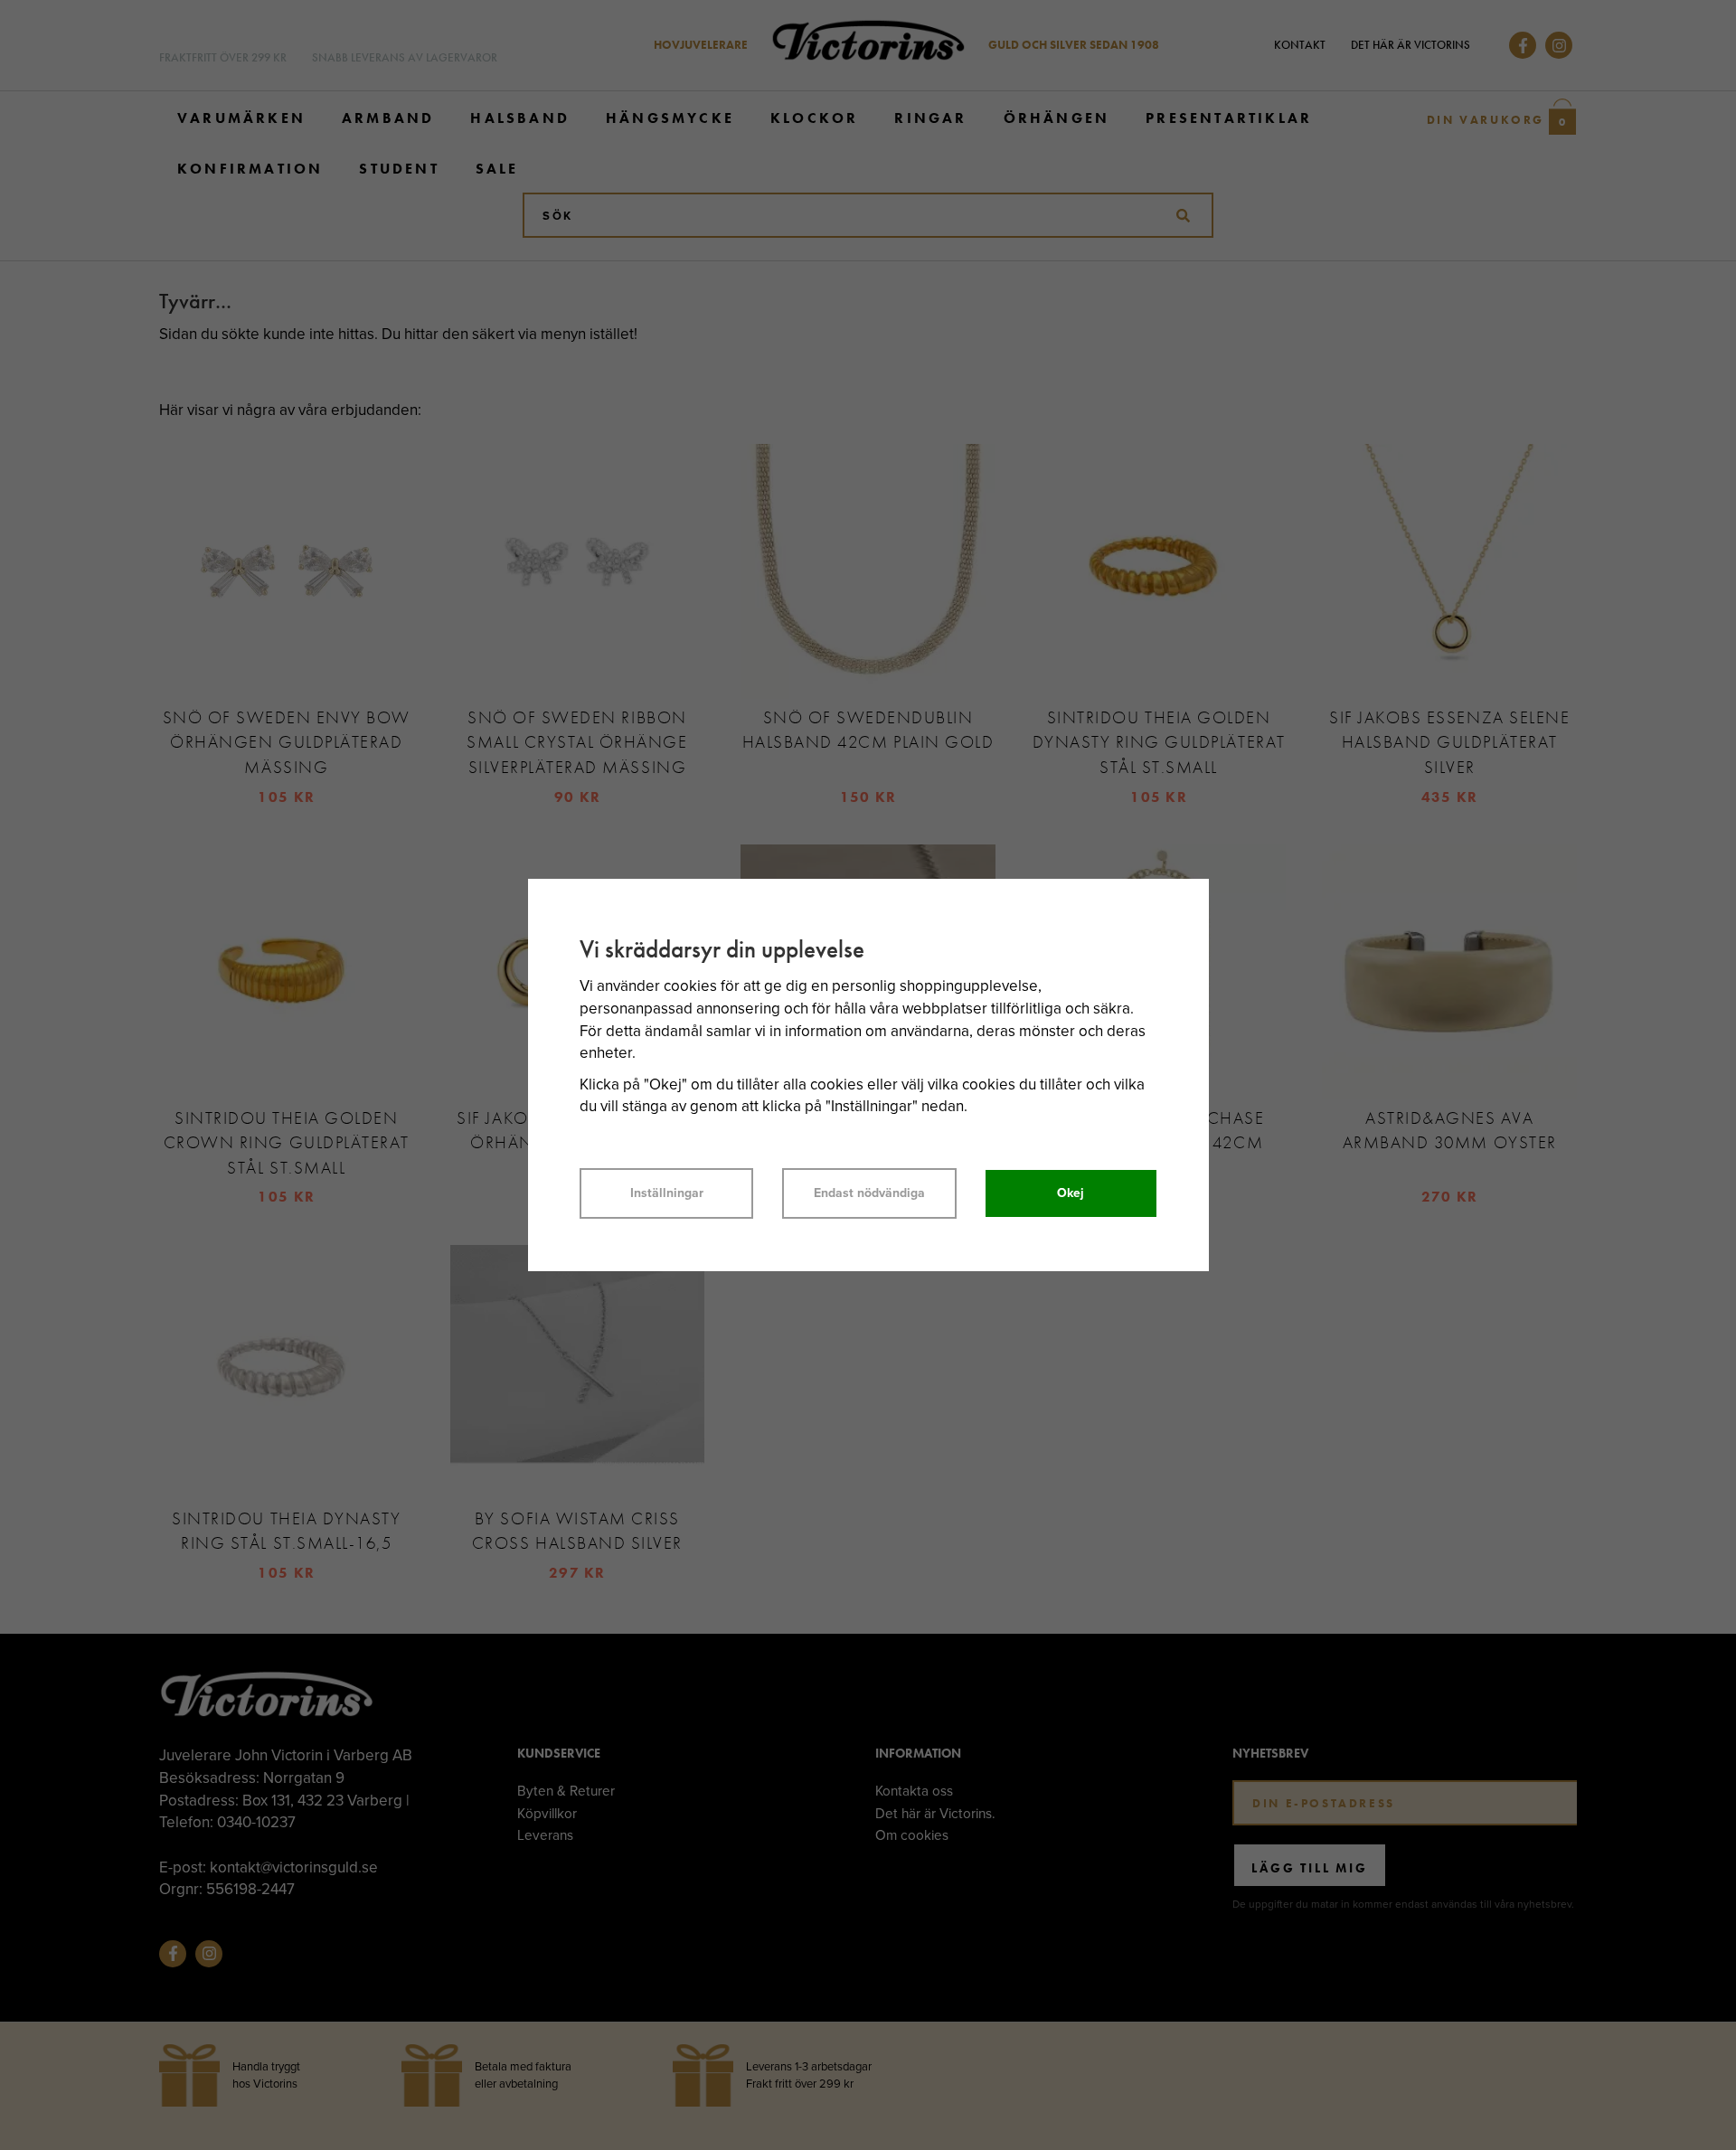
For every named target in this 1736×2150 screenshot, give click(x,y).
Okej (1071, 1193)
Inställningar (667, 1193)
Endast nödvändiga (869, 1193)
